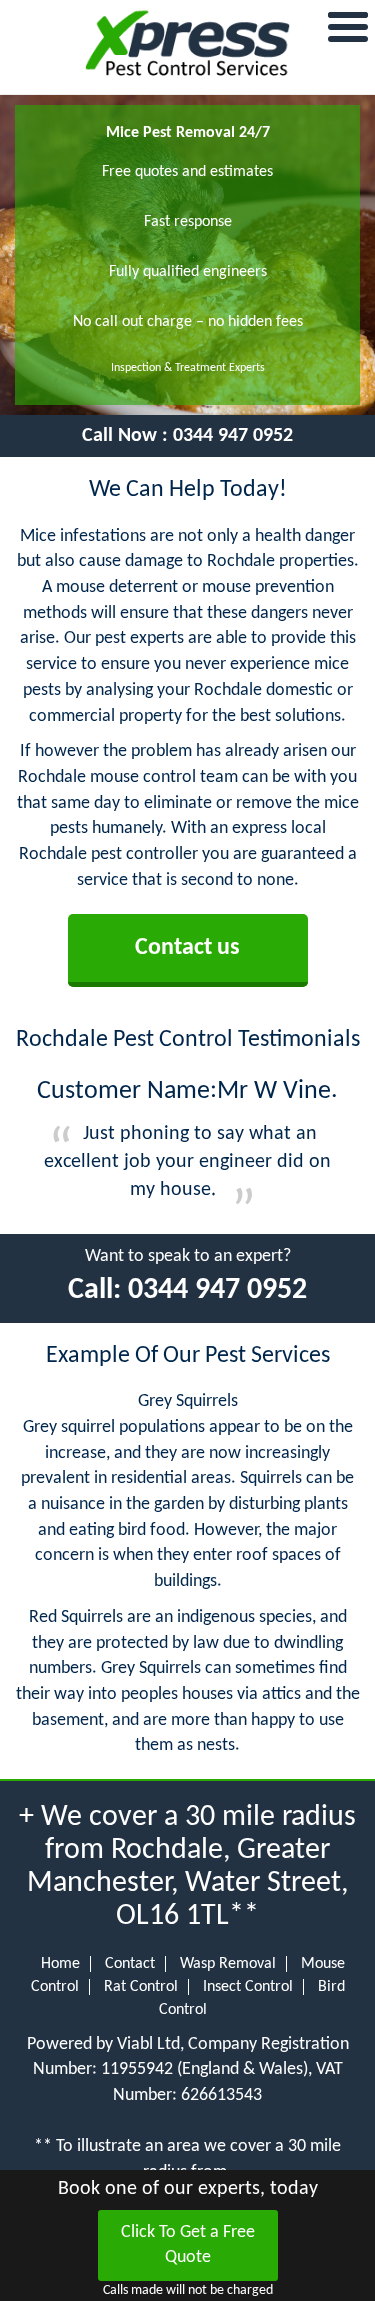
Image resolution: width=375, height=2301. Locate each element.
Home (60, 1964)
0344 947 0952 (233, 436)
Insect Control (248, 1987)
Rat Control (141, 1987)
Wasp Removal (228, 1964)
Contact (130, 1964)
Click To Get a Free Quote (188, 2245)
